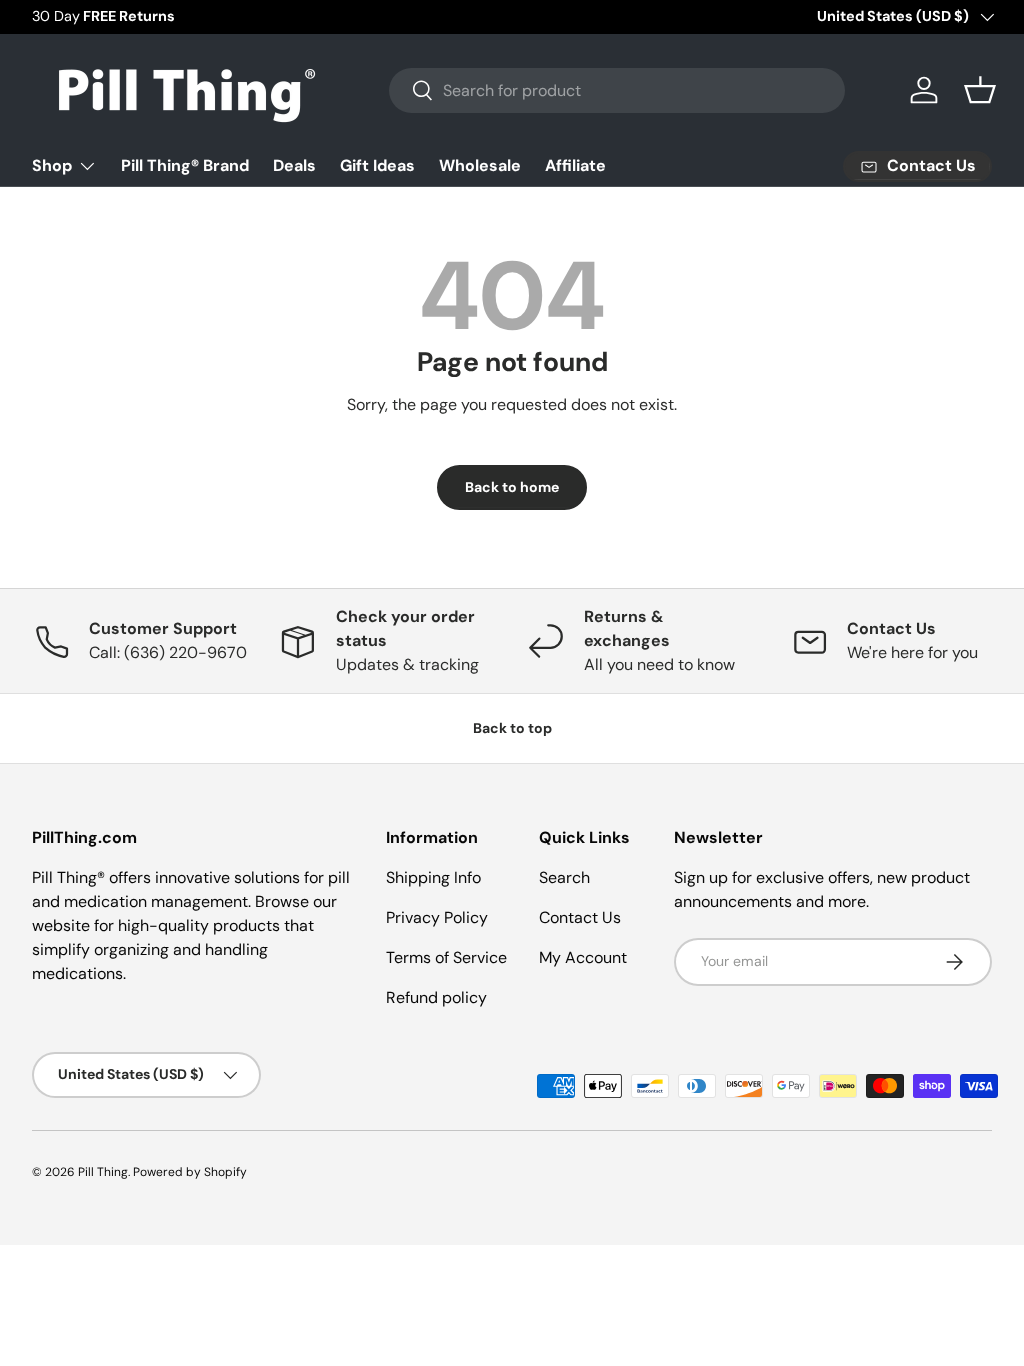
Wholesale (480, 165)
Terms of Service (446, 957)
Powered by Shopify (190, 1172)
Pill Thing (103, 1172)
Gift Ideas (377, 165)
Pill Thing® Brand (185, 165)
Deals (294, 165)
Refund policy (436, 997)
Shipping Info (433, 877)
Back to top (512, 728)
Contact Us (580, 917)
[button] (980, 90)
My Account (583, 957)
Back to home (512, 487)
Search (564, 877)
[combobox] (617, 90)
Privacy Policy (437, 917)
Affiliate (575, 165)
